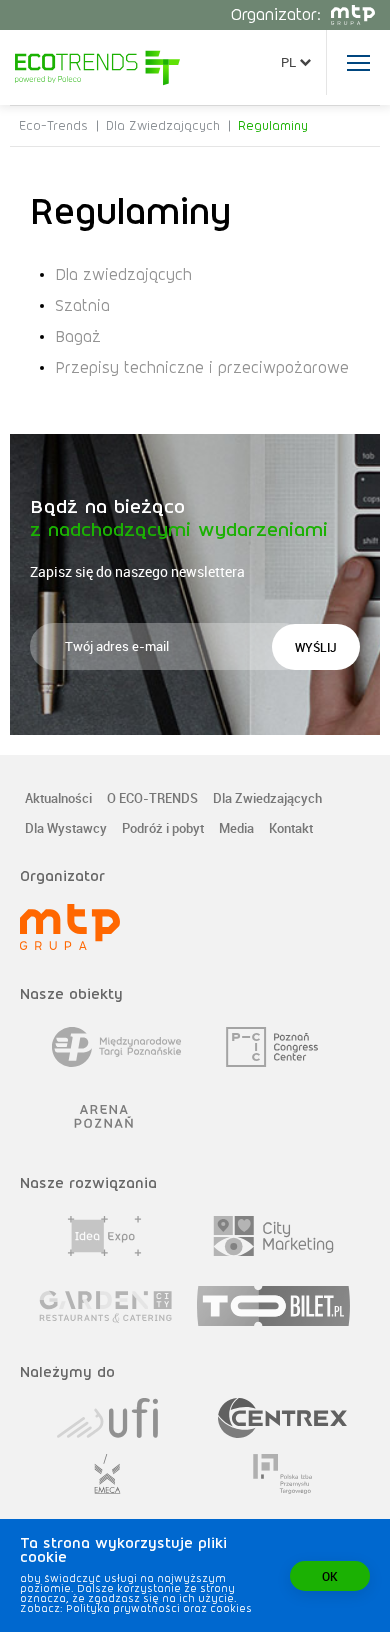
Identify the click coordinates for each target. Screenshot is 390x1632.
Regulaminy (273, 126)
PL (288, 62)
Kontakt (291, 829)
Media (236, 829)
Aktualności (58, 799)
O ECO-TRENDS (152, 799)
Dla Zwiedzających (163, 126)
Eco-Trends (53, 126)
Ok (330, 1576)
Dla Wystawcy (66, 829)
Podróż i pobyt (163, 829)
